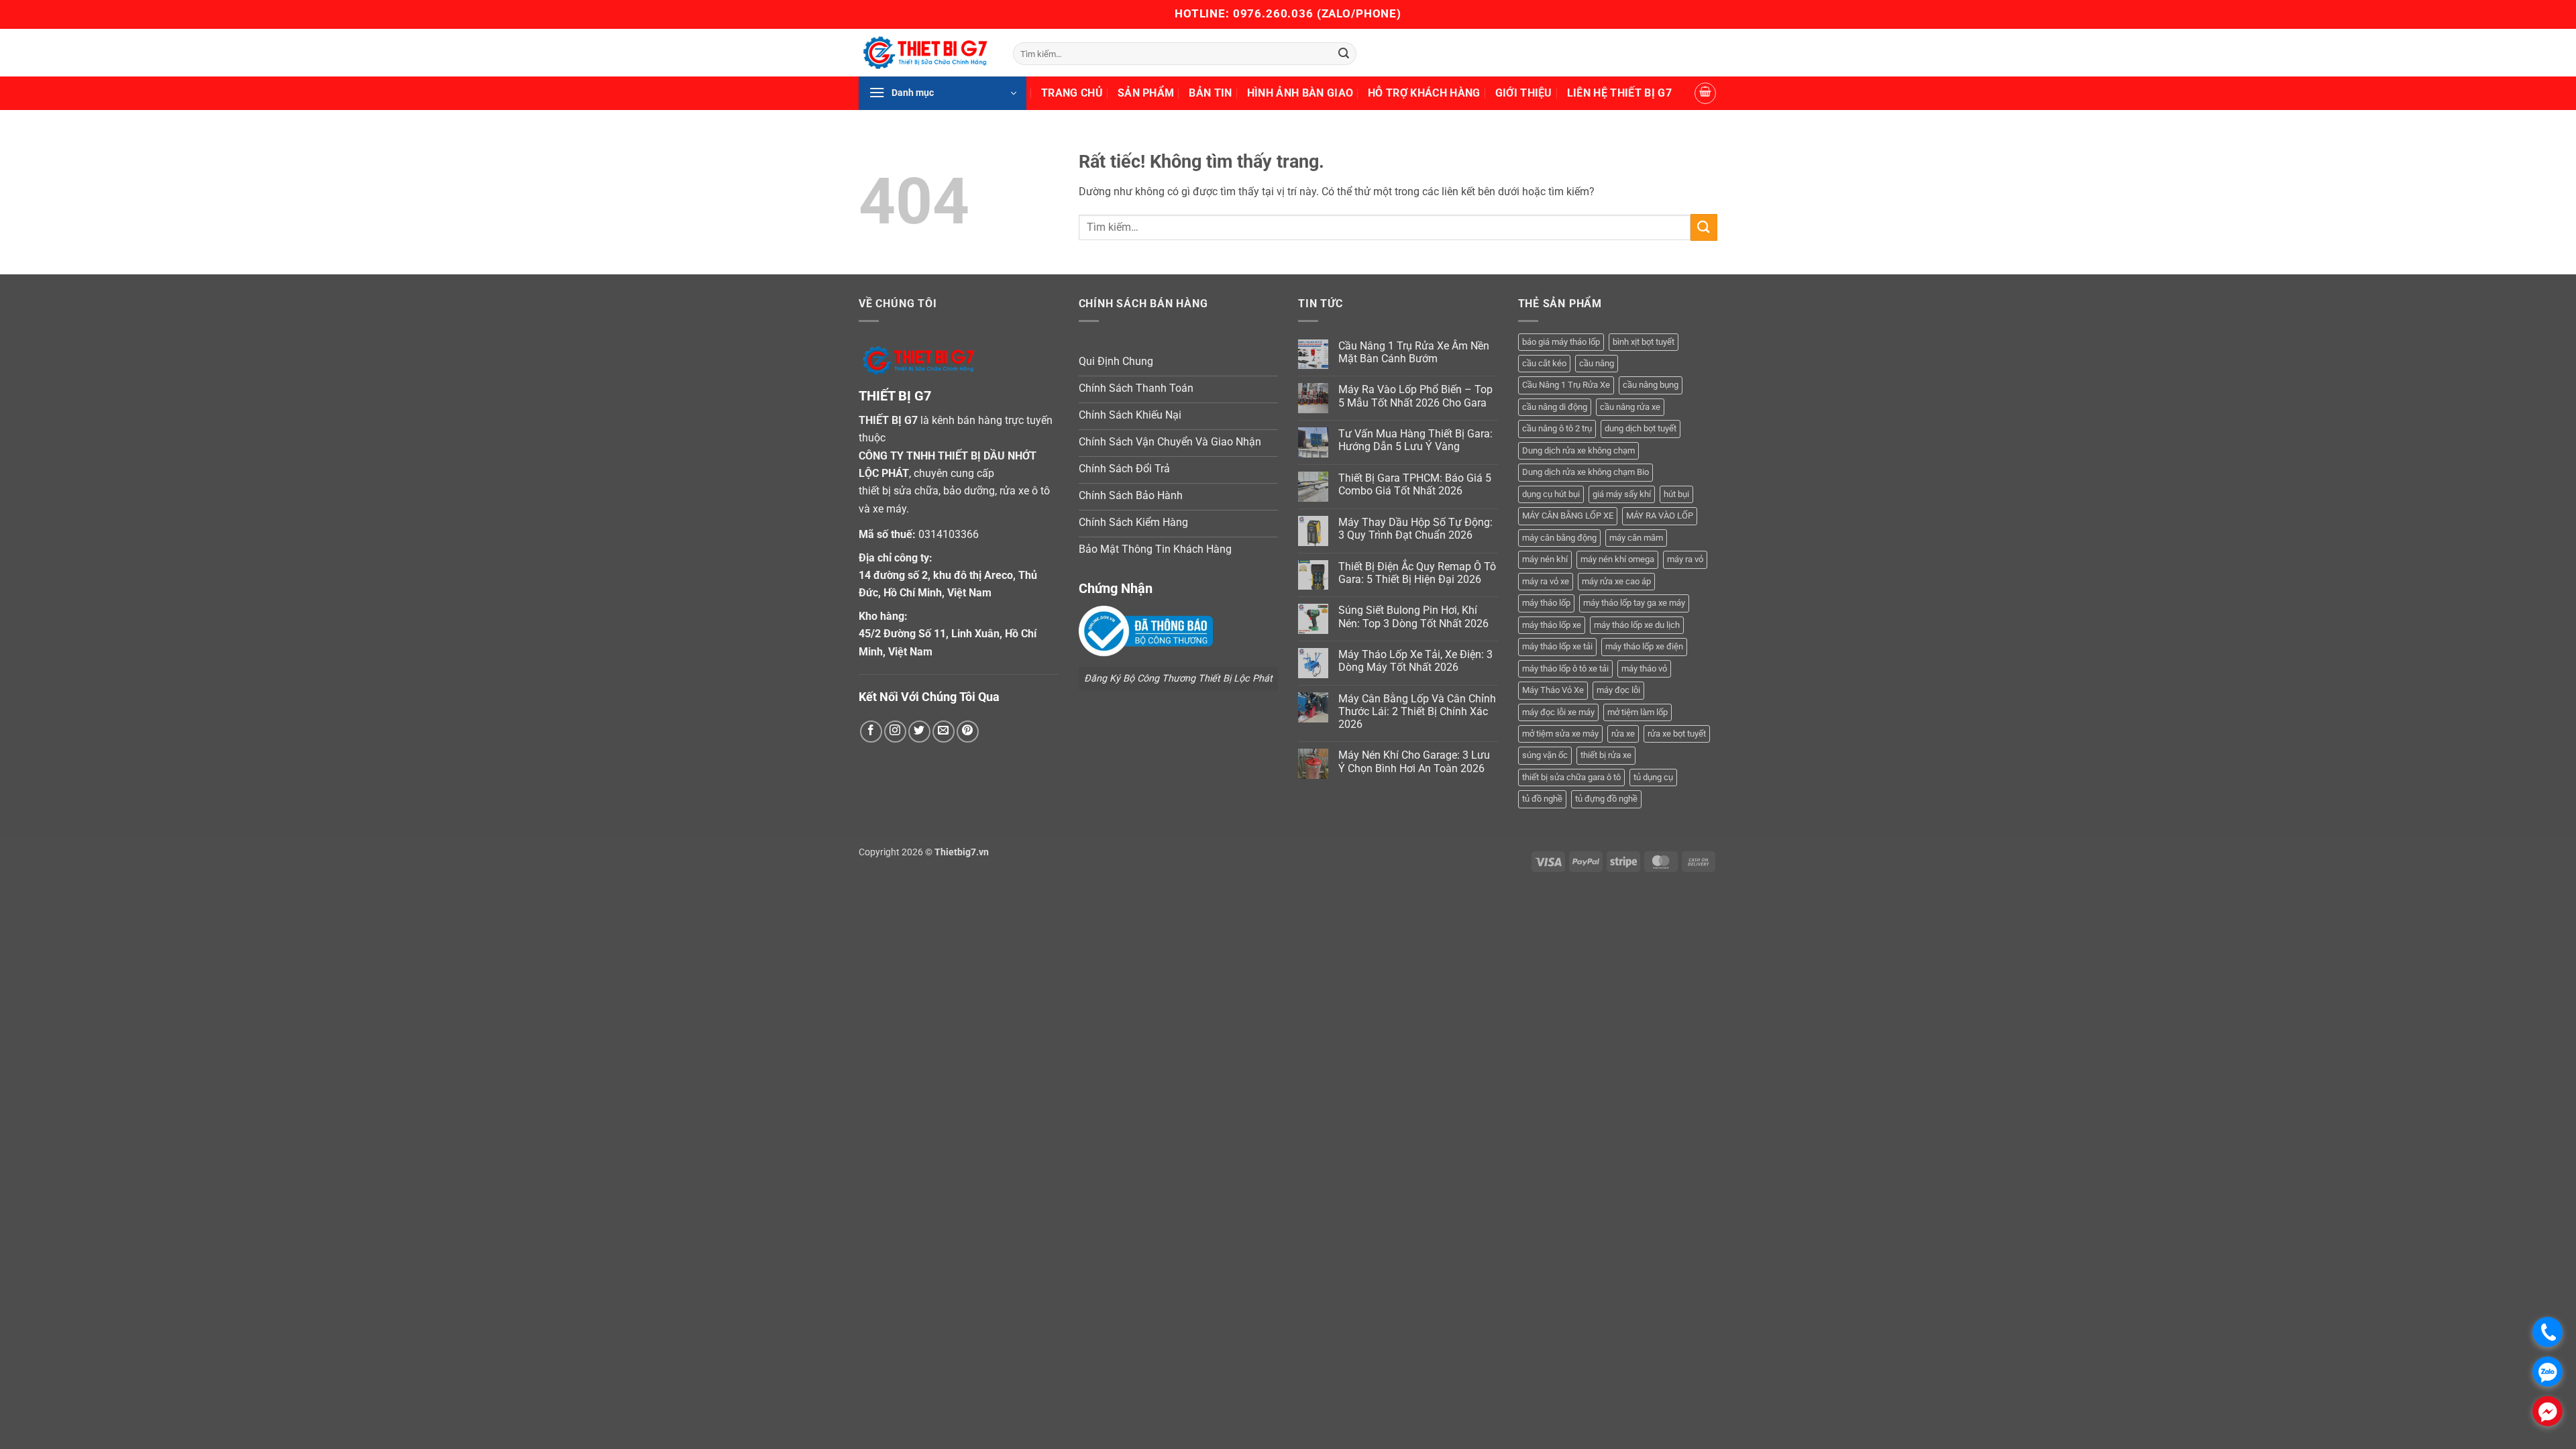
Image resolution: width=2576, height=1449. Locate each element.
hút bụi (1676, 494)
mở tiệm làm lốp (1638, 712)
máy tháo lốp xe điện (1644, 646)
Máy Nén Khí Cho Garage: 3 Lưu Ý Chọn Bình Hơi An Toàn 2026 (1414, 761)
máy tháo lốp (1546, 603)
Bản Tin (1210, 93)
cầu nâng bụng (1651, 385)
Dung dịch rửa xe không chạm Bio (1586, 472)
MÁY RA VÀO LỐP (1660, 516)
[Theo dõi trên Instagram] (895, 732)
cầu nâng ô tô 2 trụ (1557, 428)
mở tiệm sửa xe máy (1560, 734)
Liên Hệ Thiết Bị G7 (1619, 93)
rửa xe (1623, 734)
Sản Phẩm (1146, 93)
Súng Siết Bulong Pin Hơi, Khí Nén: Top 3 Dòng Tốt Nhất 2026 (1413, 616)
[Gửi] (1344, 54)
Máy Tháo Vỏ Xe (1553, 690)
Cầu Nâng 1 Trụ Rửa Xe (1566, 385)
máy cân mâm (1636, 538)
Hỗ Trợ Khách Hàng (1424, 93)
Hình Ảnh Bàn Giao (1300, 93)
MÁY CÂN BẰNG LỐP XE (1568, 516)
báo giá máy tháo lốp (1561, 342)
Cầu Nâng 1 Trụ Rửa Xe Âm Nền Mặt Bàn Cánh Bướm (1414, 352)
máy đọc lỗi (1618, 690)
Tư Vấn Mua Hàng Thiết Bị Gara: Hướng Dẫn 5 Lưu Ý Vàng (1415, 440)
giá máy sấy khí (1622, 494)
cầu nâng (1597, 363)
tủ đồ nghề (1542, 799)
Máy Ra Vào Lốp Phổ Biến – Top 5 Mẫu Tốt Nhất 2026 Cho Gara (1415, 396)
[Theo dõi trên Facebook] (871, 732)
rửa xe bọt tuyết (1677, 734)
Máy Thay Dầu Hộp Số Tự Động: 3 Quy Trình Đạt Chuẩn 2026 (1415, 529)
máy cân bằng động (1559, 538)
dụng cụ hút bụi (1551, 494)
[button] (943, 93)
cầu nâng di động (1555, 407)
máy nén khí (1545, 559)
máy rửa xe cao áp (1616, 581)
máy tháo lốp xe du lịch (1637, 625)
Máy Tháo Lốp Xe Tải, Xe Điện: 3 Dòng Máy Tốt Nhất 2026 (1415, 661)
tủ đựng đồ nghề (1606, 799)
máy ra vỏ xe (1546, 581)
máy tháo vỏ (1644, 668)
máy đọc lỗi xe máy (1558, 712)
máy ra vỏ (1685, 559)
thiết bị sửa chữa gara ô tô (1571, 777)
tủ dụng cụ (1653, 777)
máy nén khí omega (1617, 559)
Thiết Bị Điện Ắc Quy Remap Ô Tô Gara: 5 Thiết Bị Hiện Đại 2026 (1417, 573)
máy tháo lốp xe (1552, 625)
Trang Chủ (1072, 93)
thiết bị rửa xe (1606, 755)
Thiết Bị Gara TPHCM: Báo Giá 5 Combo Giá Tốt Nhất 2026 (1415, 484)
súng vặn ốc (1545, 755)
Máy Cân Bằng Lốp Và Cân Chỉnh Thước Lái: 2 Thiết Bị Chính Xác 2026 (1417, 711)
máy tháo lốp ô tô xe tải (1565, 668)
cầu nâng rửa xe (1630, 407)
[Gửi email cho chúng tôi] (944, 732)
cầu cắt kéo (1544, 363)
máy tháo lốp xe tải (1557, 646)
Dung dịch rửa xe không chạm (1578, 450)
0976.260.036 (1273, 13)
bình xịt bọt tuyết (1644, 342)
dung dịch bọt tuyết (1641, 428)
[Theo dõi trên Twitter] (919, 732)
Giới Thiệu (1524, 93)
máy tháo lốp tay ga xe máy (1634, 603)
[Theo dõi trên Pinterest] (968, 732)
